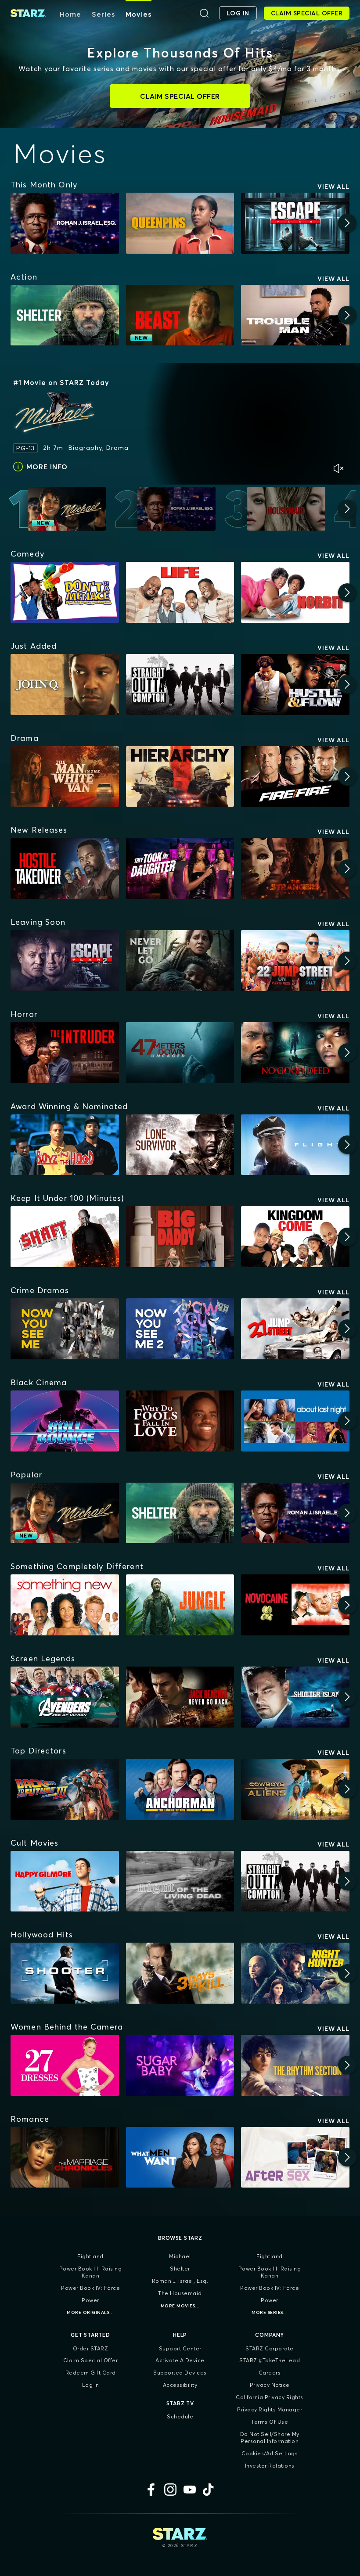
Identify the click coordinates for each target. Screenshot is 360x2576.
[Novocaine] (295, 1605)
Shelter (180, 2269)
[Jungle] (180, 1605)
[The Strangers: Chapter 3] (295, 868)
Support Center (180, 2348)
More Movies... (180, 2306)
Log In (91, 2385)
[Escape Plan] (295, 223)
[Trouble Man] (295, 315)
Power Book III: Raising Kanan (91, 2272)
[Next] (347, 223)
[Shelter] (65, 315)
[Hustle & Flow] (295, 684)
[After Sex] (295, 2157)
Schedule (180, 2416)
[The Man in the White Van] (65, 777)
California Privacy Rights (270, 2397)
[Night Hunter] (295, 1973)
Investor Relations (270, 2466)
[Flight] (295, 1145)
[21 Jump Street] (295, 1329)
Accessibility (180, 2385)
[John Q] (65, 684)
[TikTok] (209, 2490)
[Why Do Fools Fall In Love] (180, 1421)
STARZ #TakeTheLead (270, 2360)
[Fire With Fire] (295, 777)
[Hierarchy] (180, 777)
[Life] (180, 592)
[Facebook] (151, 2490)
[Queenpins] (180, 223)
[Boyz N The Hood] (65, 1145)
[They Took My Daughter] (180, 868)
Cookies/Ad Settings (270, 2453)
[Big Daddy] (180, 1237)
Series (103, 14)
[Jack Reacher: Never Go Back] (180, 1697)
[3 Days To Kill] (180, 1973)
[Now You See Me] (65, 1329)
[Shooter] (65, 1973)
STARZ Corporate (270, 2348)
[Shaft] (65, 1237)
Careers (270, 2373)
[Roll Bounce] (65, 1421)
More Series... (270, 2312)
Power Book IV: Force (90, 2288)
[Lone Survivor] (180, 1145)
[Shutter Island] (295, 1697)
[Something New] (65, 1605)
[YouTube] (190, 2490)
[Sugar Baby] (180, 2065)
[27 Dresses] (65, 2065)
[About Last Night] (295, 1421)
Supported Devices (180, 2373)
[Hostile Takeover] (65, 868)
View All (333, 187)
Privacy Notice (270, 2385)
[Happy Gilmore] (65, 1881)
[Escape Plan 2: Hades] (65, 961)
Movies (139, 14)
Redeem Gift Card (91, 2373)
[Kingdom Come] (295, 1237)
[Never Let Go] (180, 961)
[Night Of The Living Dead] (180, 1881)
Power (90, 2300)
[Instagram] (170, 2490)
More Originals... (90, 2312)
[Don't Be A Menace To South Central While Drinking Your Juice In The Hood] (65, 592)
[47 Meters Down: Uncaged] (180, 1053)
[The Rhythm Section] (295, 2065)
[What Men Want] (180, 2157)
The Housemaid (180, 2293)
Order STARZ (91, 2348)
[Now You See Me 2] (180, 1329)
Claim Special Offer (91, 2360)
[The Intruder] (65, 1053)
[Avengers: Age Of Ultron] (65, 1697)
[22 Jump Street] (295, 961)
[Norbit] (295, 592)
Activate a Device (180, 2360)
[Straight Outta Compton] (180, 684)
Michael (180, 2256)
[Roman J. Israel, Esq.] (65, 223)
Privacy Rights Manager (270, 2409)
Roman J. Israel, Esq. (180, 2281)
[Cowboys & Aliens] (295, 1789)
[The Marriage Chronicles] (65, 2157)
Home (70, 14)
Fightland (90, 2256)
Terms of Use (270, 2422)
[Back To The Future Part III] (65, 1789)
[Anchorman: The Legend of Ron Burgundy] (180, 1789)
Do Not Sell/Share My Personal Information (270, 2438)
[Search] (204, 13)
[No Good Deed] (295, 1053)
